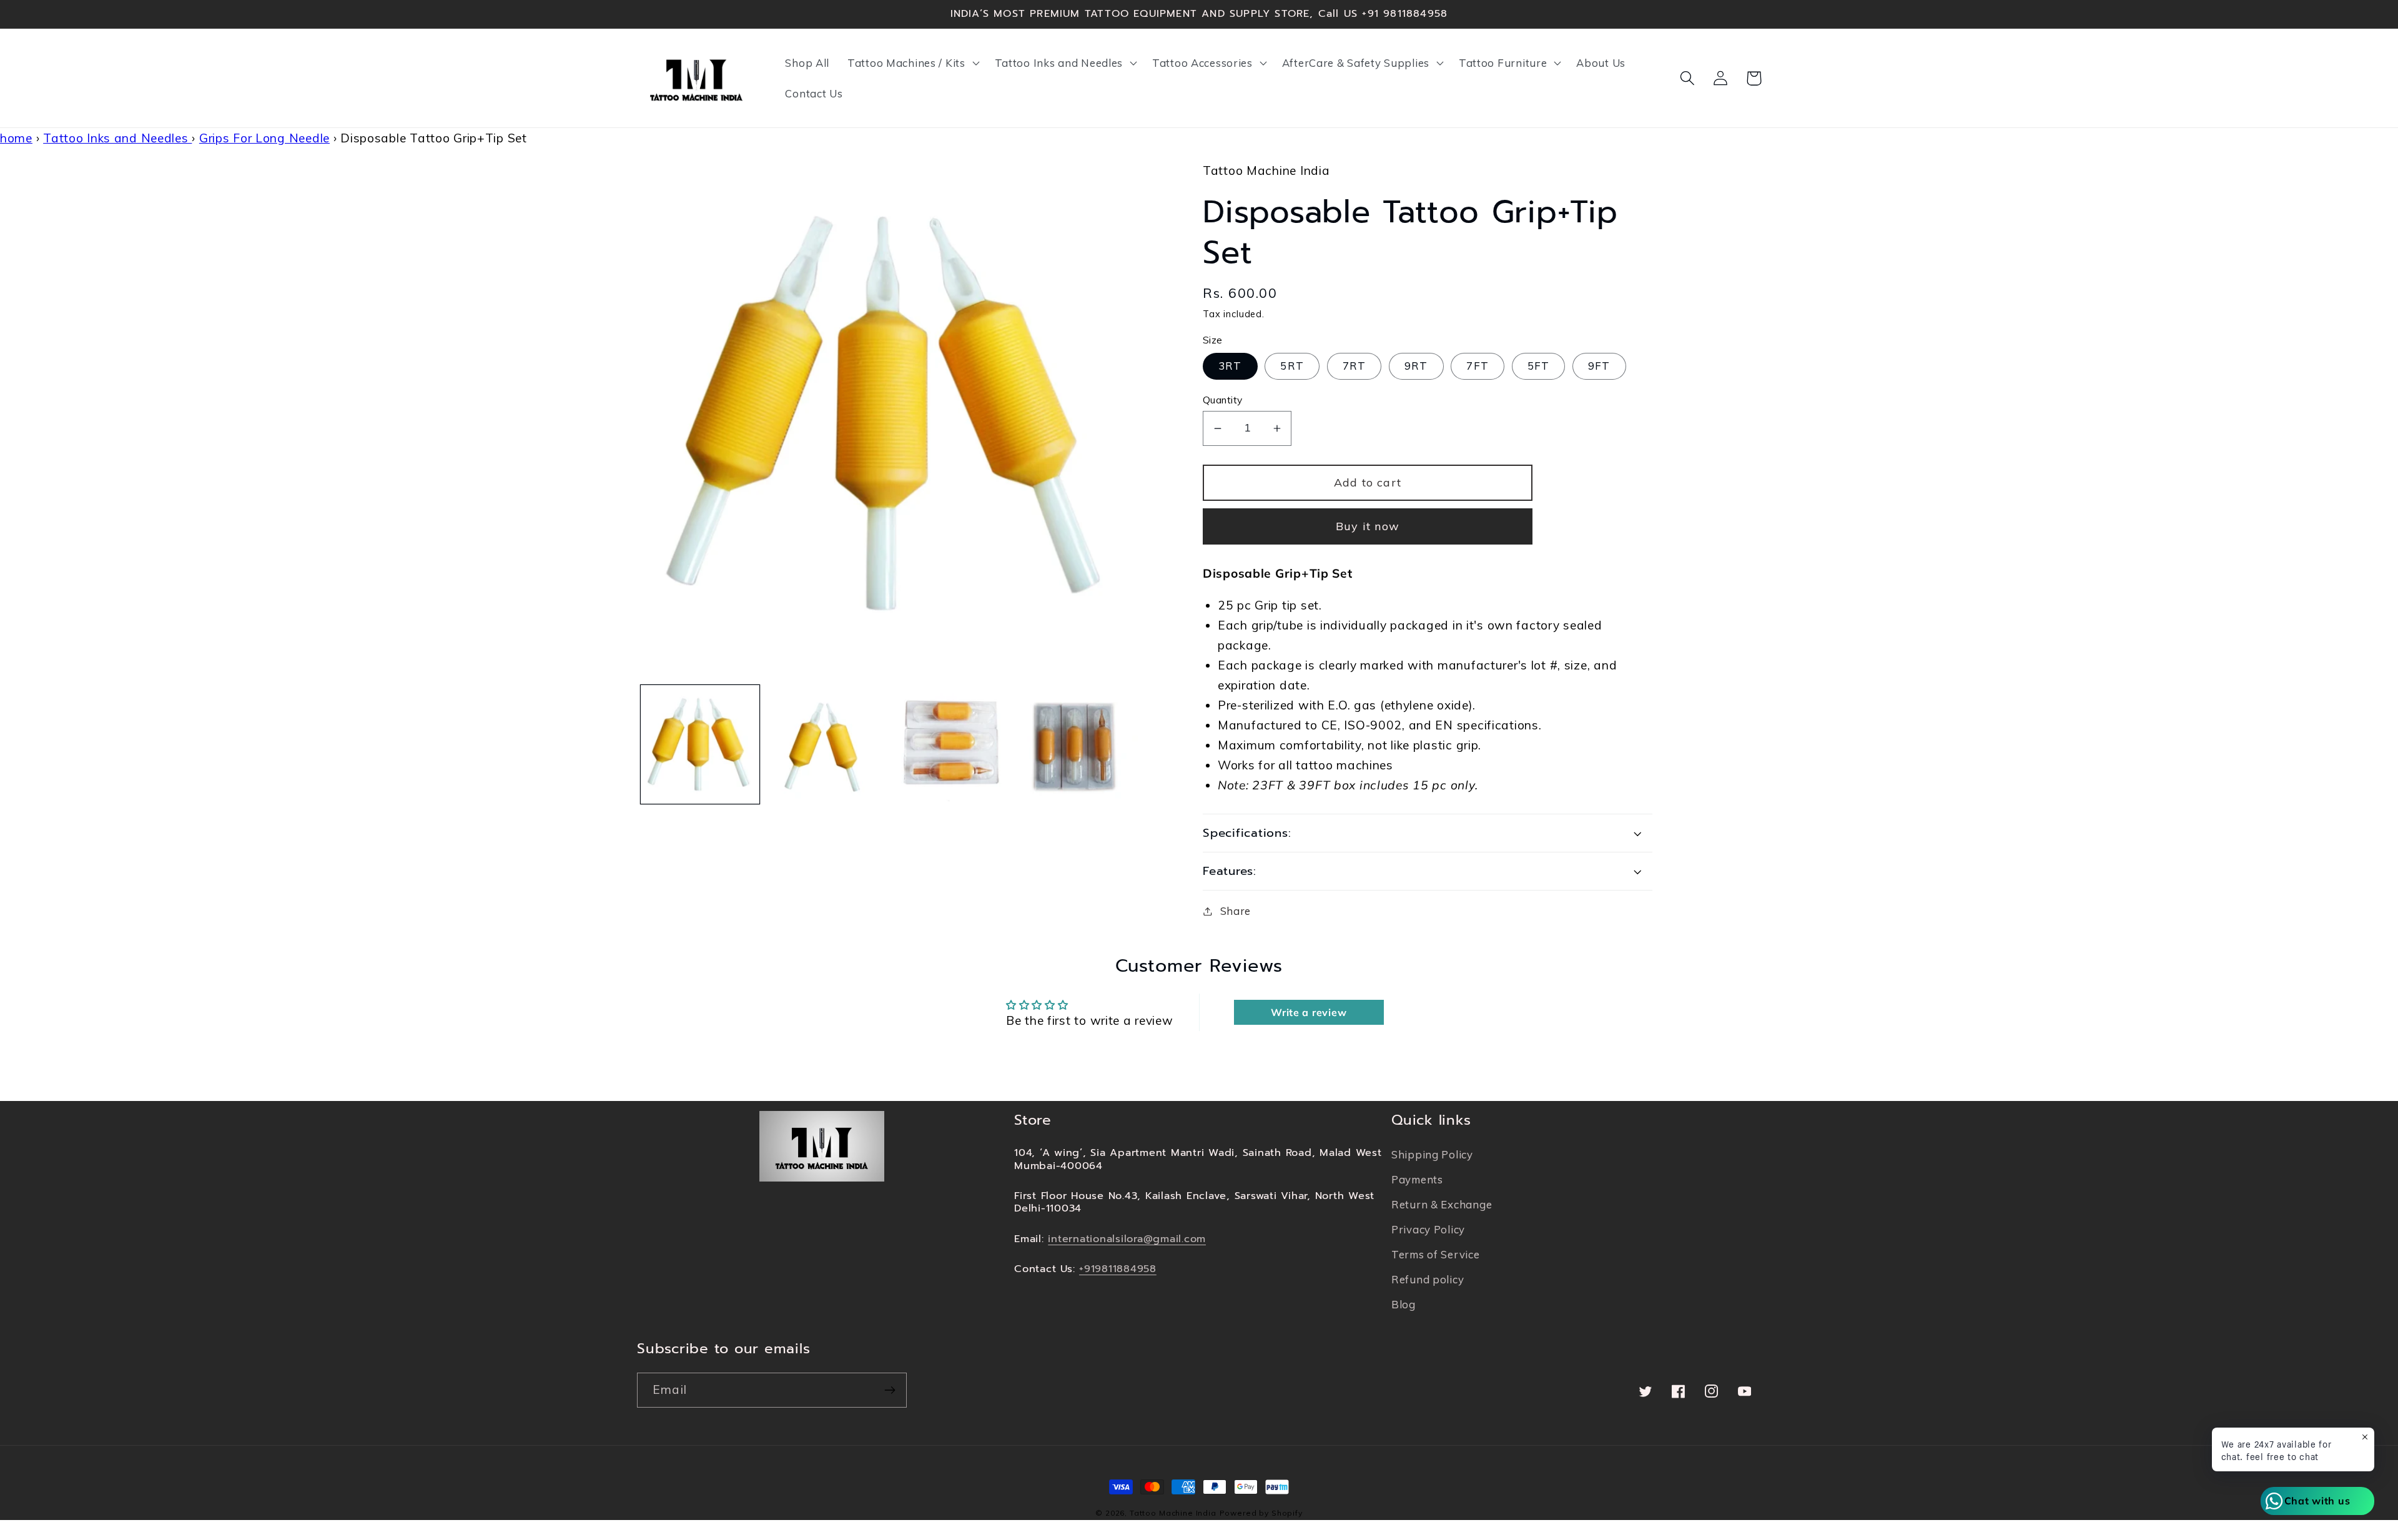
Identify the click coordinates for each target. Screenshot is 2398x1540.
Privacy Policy (1428, 1229)
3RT (1230, 366)
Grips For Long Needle (264, 138)
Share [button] (1236, 911)
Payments (1417, 1179)
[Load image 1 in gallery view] (700, 744)
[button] (912, 62)
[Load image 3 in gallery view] (952, 744)
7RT (1354, 366)
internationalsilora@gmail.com (1127, 1239)
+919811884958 (1118, 1269)
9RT (1416, 366)
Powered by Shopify (1261, 1513)
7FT (1478, 366)
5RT (1292, 366)
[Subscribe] (890, 1390)
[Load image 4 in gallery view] (1078, 744)
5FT (1539, 366)
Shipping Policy (1432, 1154)
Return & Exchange (1442, 1204)
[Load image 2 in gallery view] (826, 744)
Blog (1404, 1304)
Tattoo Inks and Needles (117, 138)
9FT (1599, 366)
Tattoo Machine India (1173, 1513)
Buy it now (1368, 526)
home (16, 138)
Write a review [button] (1309, 1012)
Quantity (1223, 400)
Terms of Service (1436, 1254)
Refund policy (1428, 1279)
